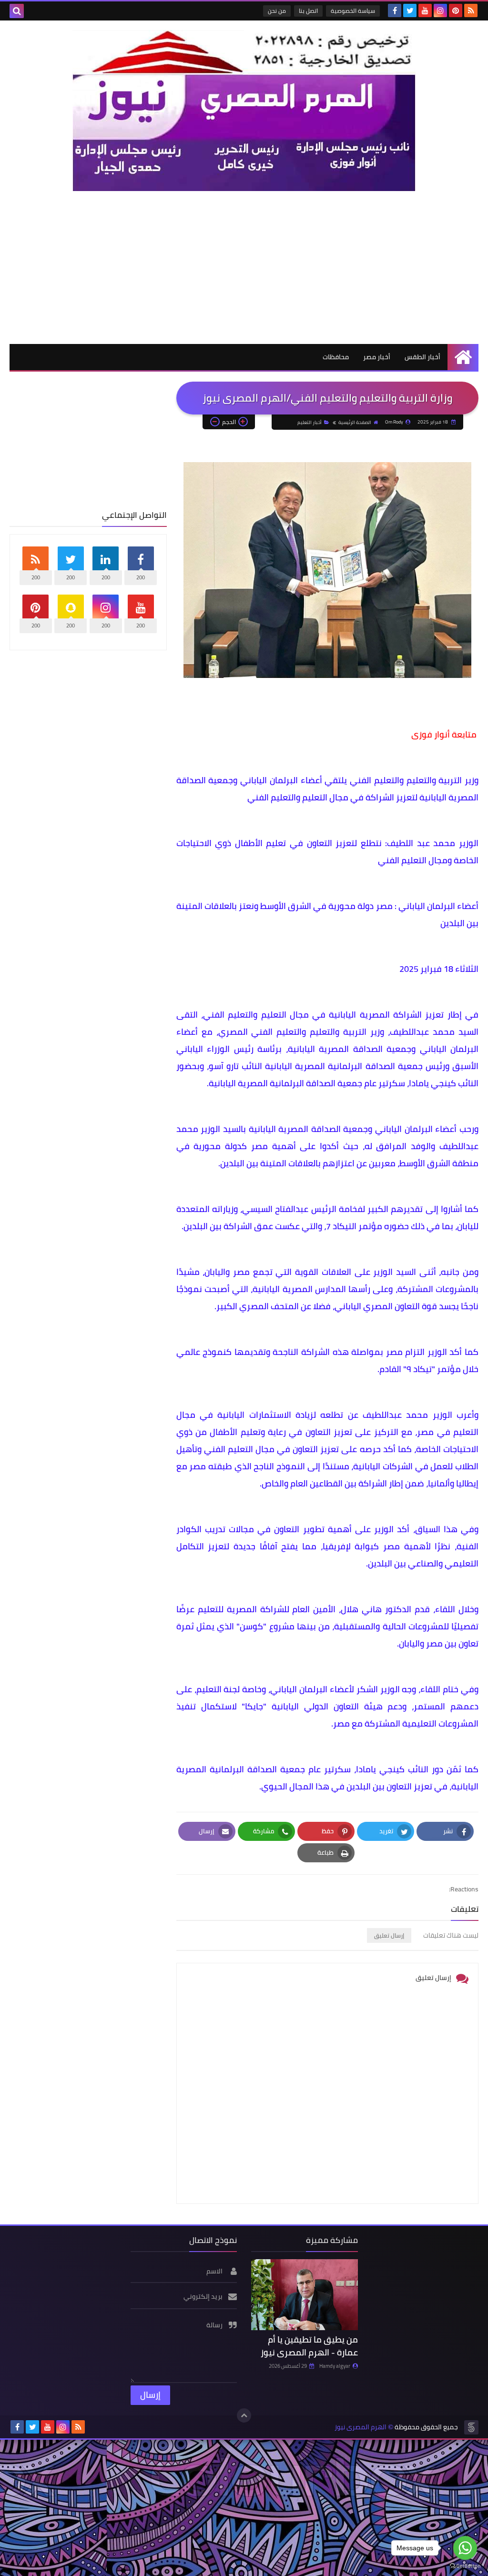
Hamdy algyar (335, 2366)
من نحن (277, 11)
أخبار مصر (377, 357)
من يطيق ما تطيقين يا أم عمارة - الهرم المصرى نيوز (309, 2346)
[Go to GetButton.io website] (465, 2566)
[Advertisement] (244, 267)
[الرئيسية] (463, 357)
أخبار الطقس (422, 357)
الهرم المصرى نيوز (361, 2427)
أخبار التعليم (310, 422)
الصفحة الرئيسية (355, 422)
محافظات (336, 357)
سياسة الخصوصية (353, 11)
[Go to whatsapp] (465, 2548)
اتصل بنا (308, 11)
